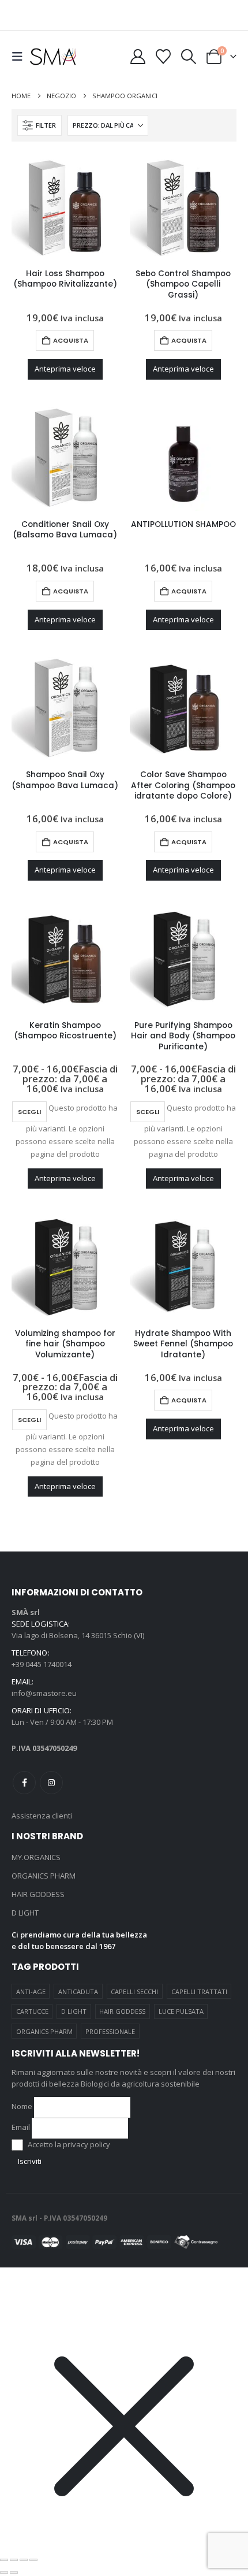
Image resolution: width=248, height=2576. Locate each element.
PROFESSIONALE (110, 2031)
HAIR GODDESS (38, 1894)
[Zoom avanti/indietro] (4, 2560)
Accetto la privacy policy (68, 2144)
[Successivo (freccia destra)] (14, 2573)
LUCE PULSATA (181, 2011)
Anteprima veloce (65, 369)
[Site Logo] (53, 56)
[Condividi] (24, 2560)
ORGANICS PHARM (44, 1876)
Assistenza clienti (42, 1816)
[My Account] (138, 57)
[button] (21, 57)
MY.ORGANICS (36, 1857)
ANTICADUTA (78, 1992)
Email (21, 2127)
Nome (22, 2106)
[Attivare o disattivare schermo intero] (14, 2560)
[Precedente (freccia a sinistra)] (4, 2573)
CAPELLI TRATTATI (199, 1992)
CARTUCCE (32, 2011)
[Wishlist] (163, 57)
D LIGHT (25, 1913)
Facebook (24, 1783)
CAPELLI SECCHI (134, 1992)
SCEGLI (29, 1112)
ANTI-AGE (31, 1992)
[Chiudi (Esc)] (33, 2560)
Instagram (51, 1783)
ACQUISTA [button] (71, 340)
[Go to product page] (65, 207)
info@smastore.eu (44, 1693)
